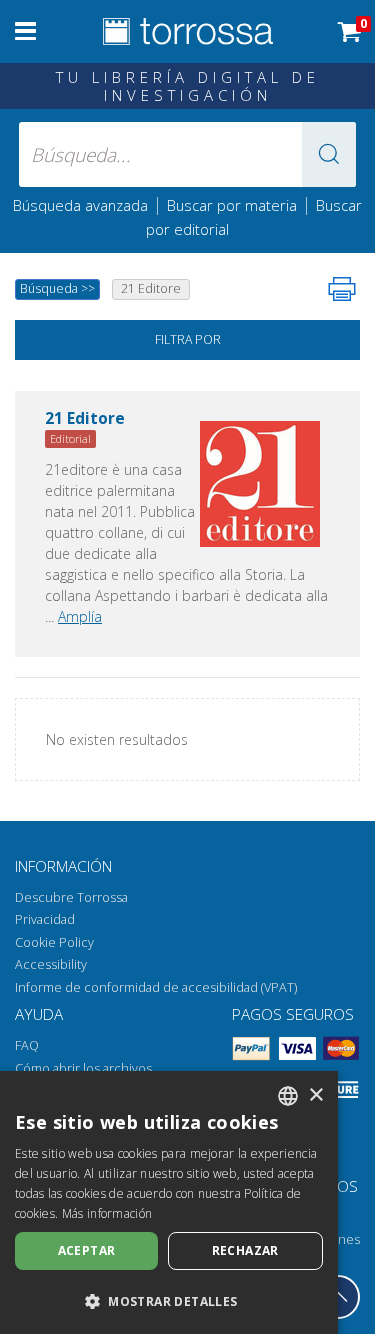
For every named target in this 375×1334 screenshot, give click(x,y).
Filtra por (188, 339)
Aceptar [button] (87, 1250)
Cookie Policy (54, 942)
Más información (107, 1213)
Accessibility (51, 964)
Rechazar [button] (245, 1250)
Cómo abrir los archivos (83, 1068)
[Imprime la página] (342, 289)
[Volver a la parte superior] (338, 1297)
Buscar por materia (232, 205)
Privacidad (45, 919)
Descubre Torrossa (71, 897)
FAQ (27, 1045)
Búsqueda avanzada (80, 205)
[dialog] (169, 1202)
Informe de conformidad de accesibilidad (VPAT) (156, 987)
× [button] (315, 1095)
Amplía (80, 616)
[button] (329, 154)
